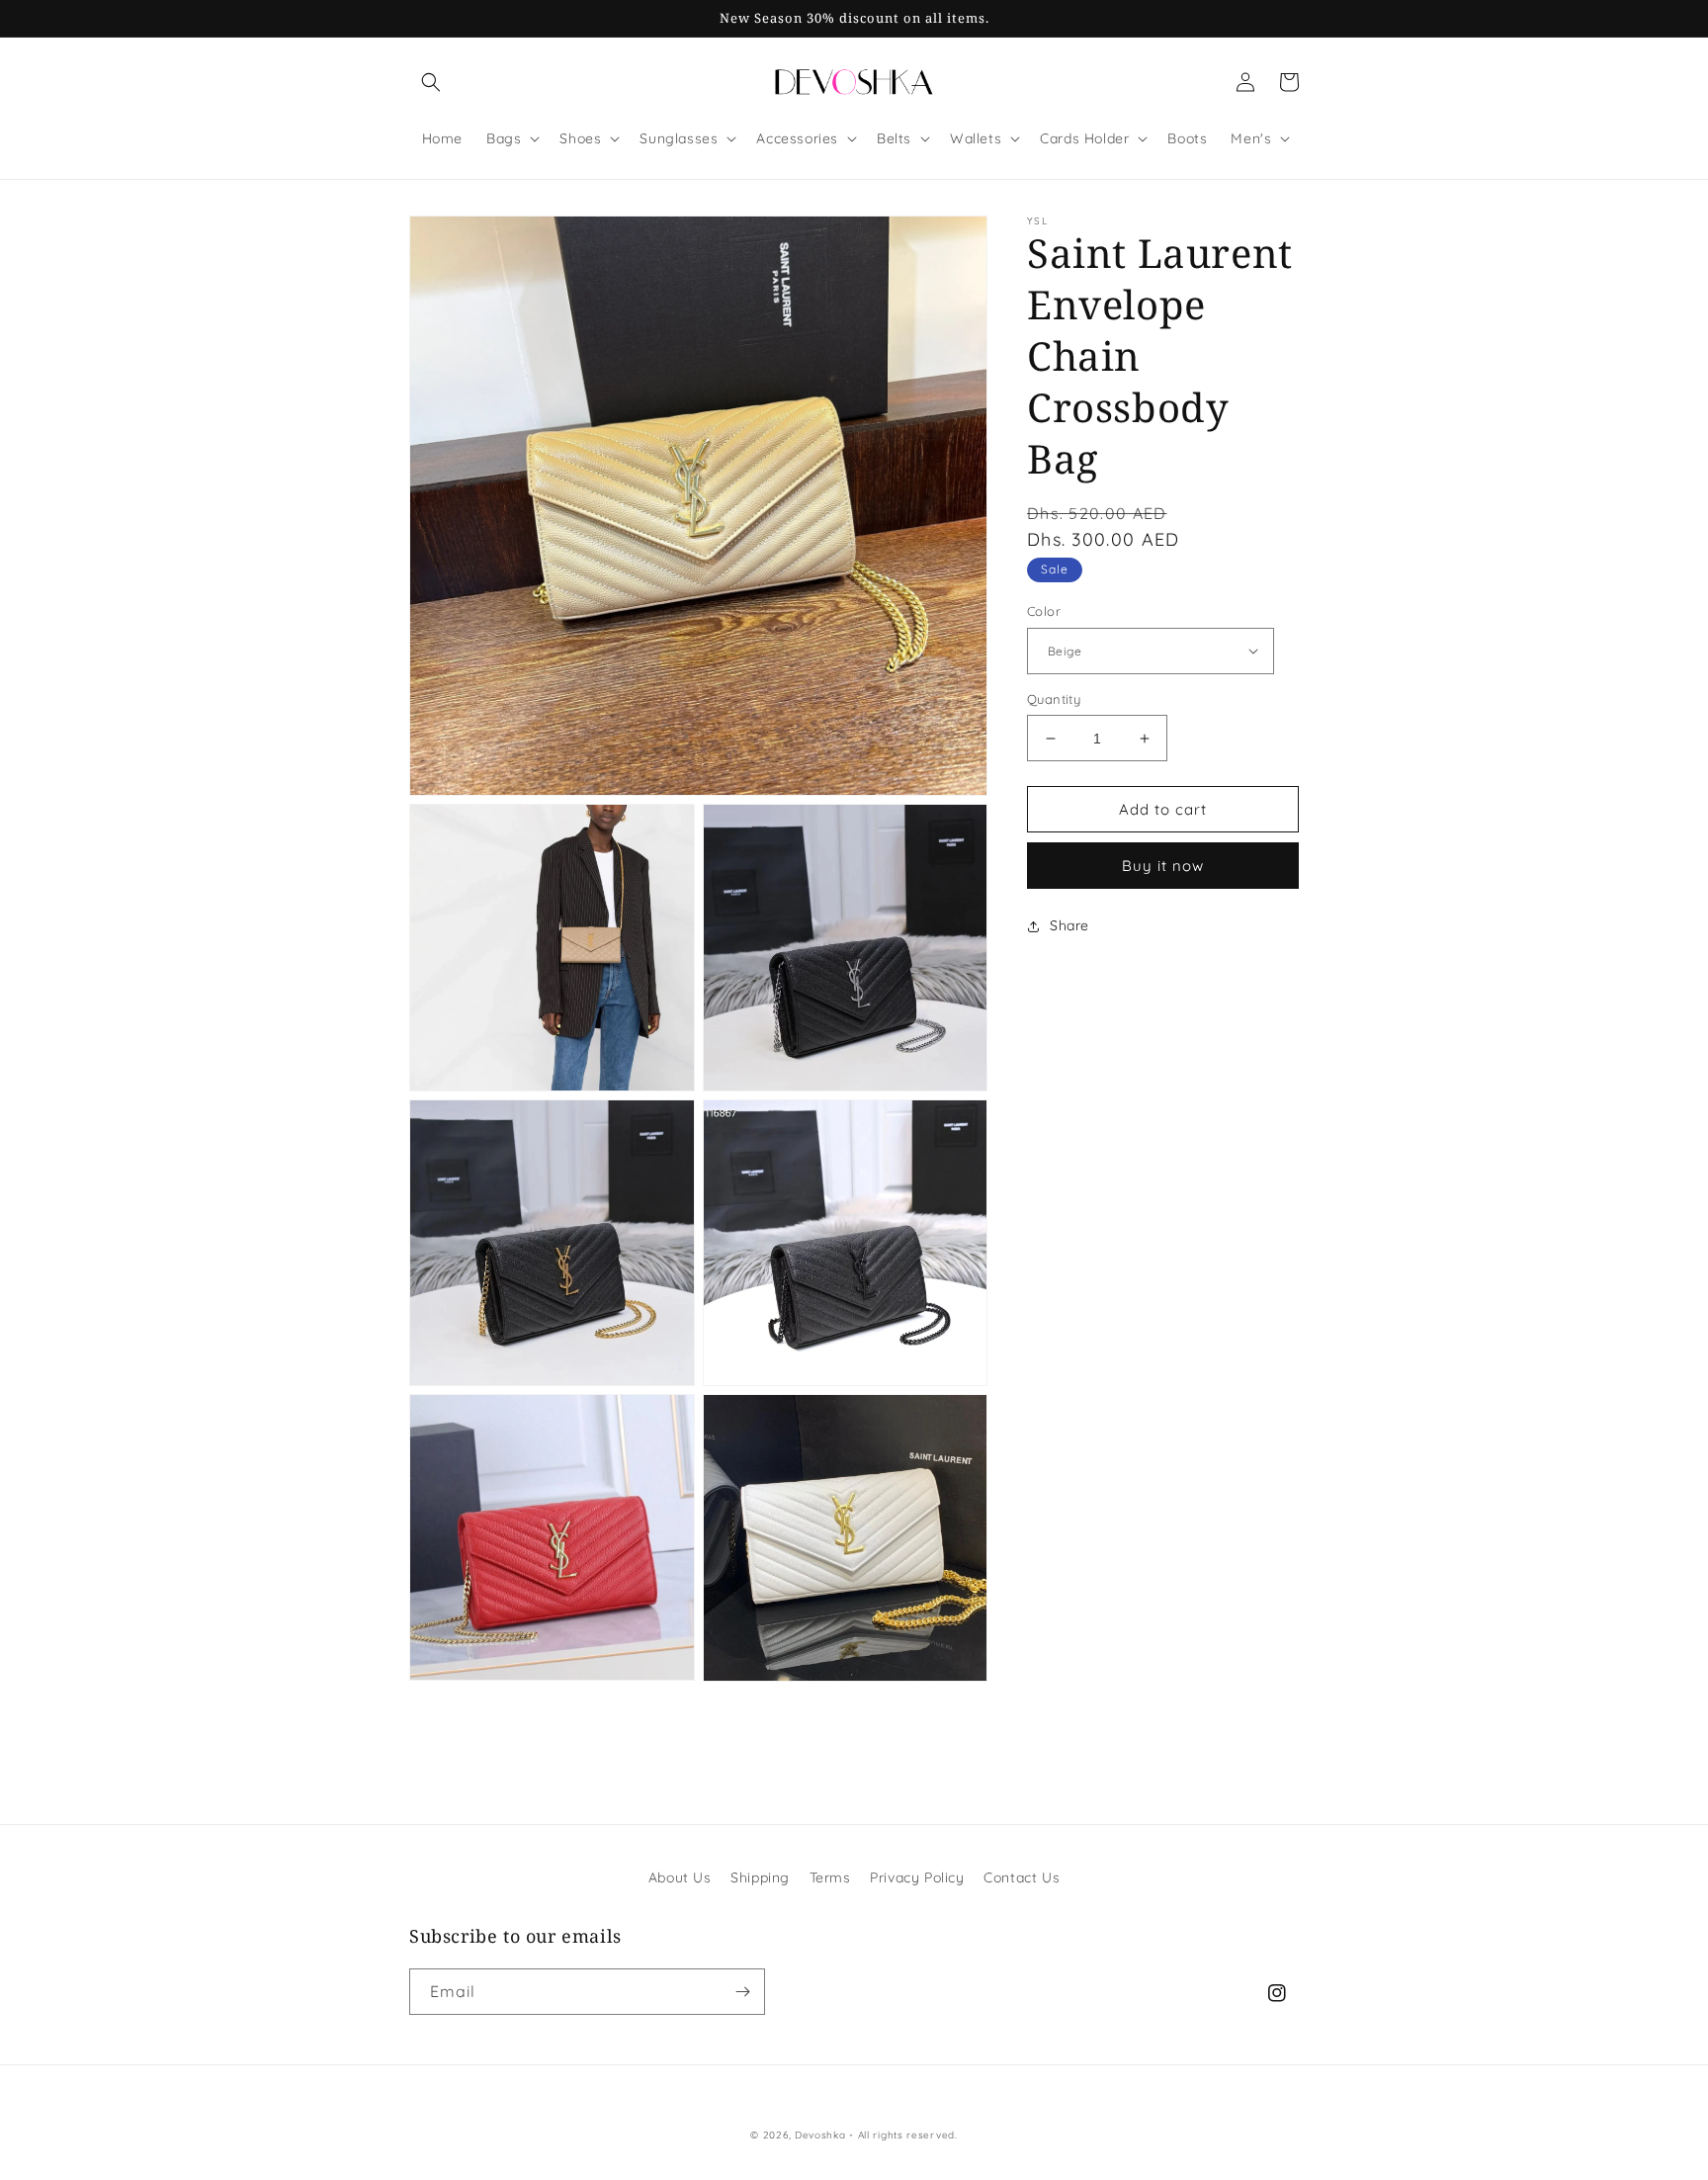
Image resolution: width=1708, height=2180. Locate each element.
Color (1044, 611)
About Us (680, 1877)
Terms (830, 1877)
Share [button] (1069, 925)
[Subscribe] (742, 1992)
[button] (431, 82)
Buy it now (1163, 866)
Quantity (1054, 699)
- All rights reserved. (903, 2135)
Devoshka (820, 2135)
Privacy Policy (917, 1877)
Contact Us (1022, 1877)
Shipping (760, 1877)
